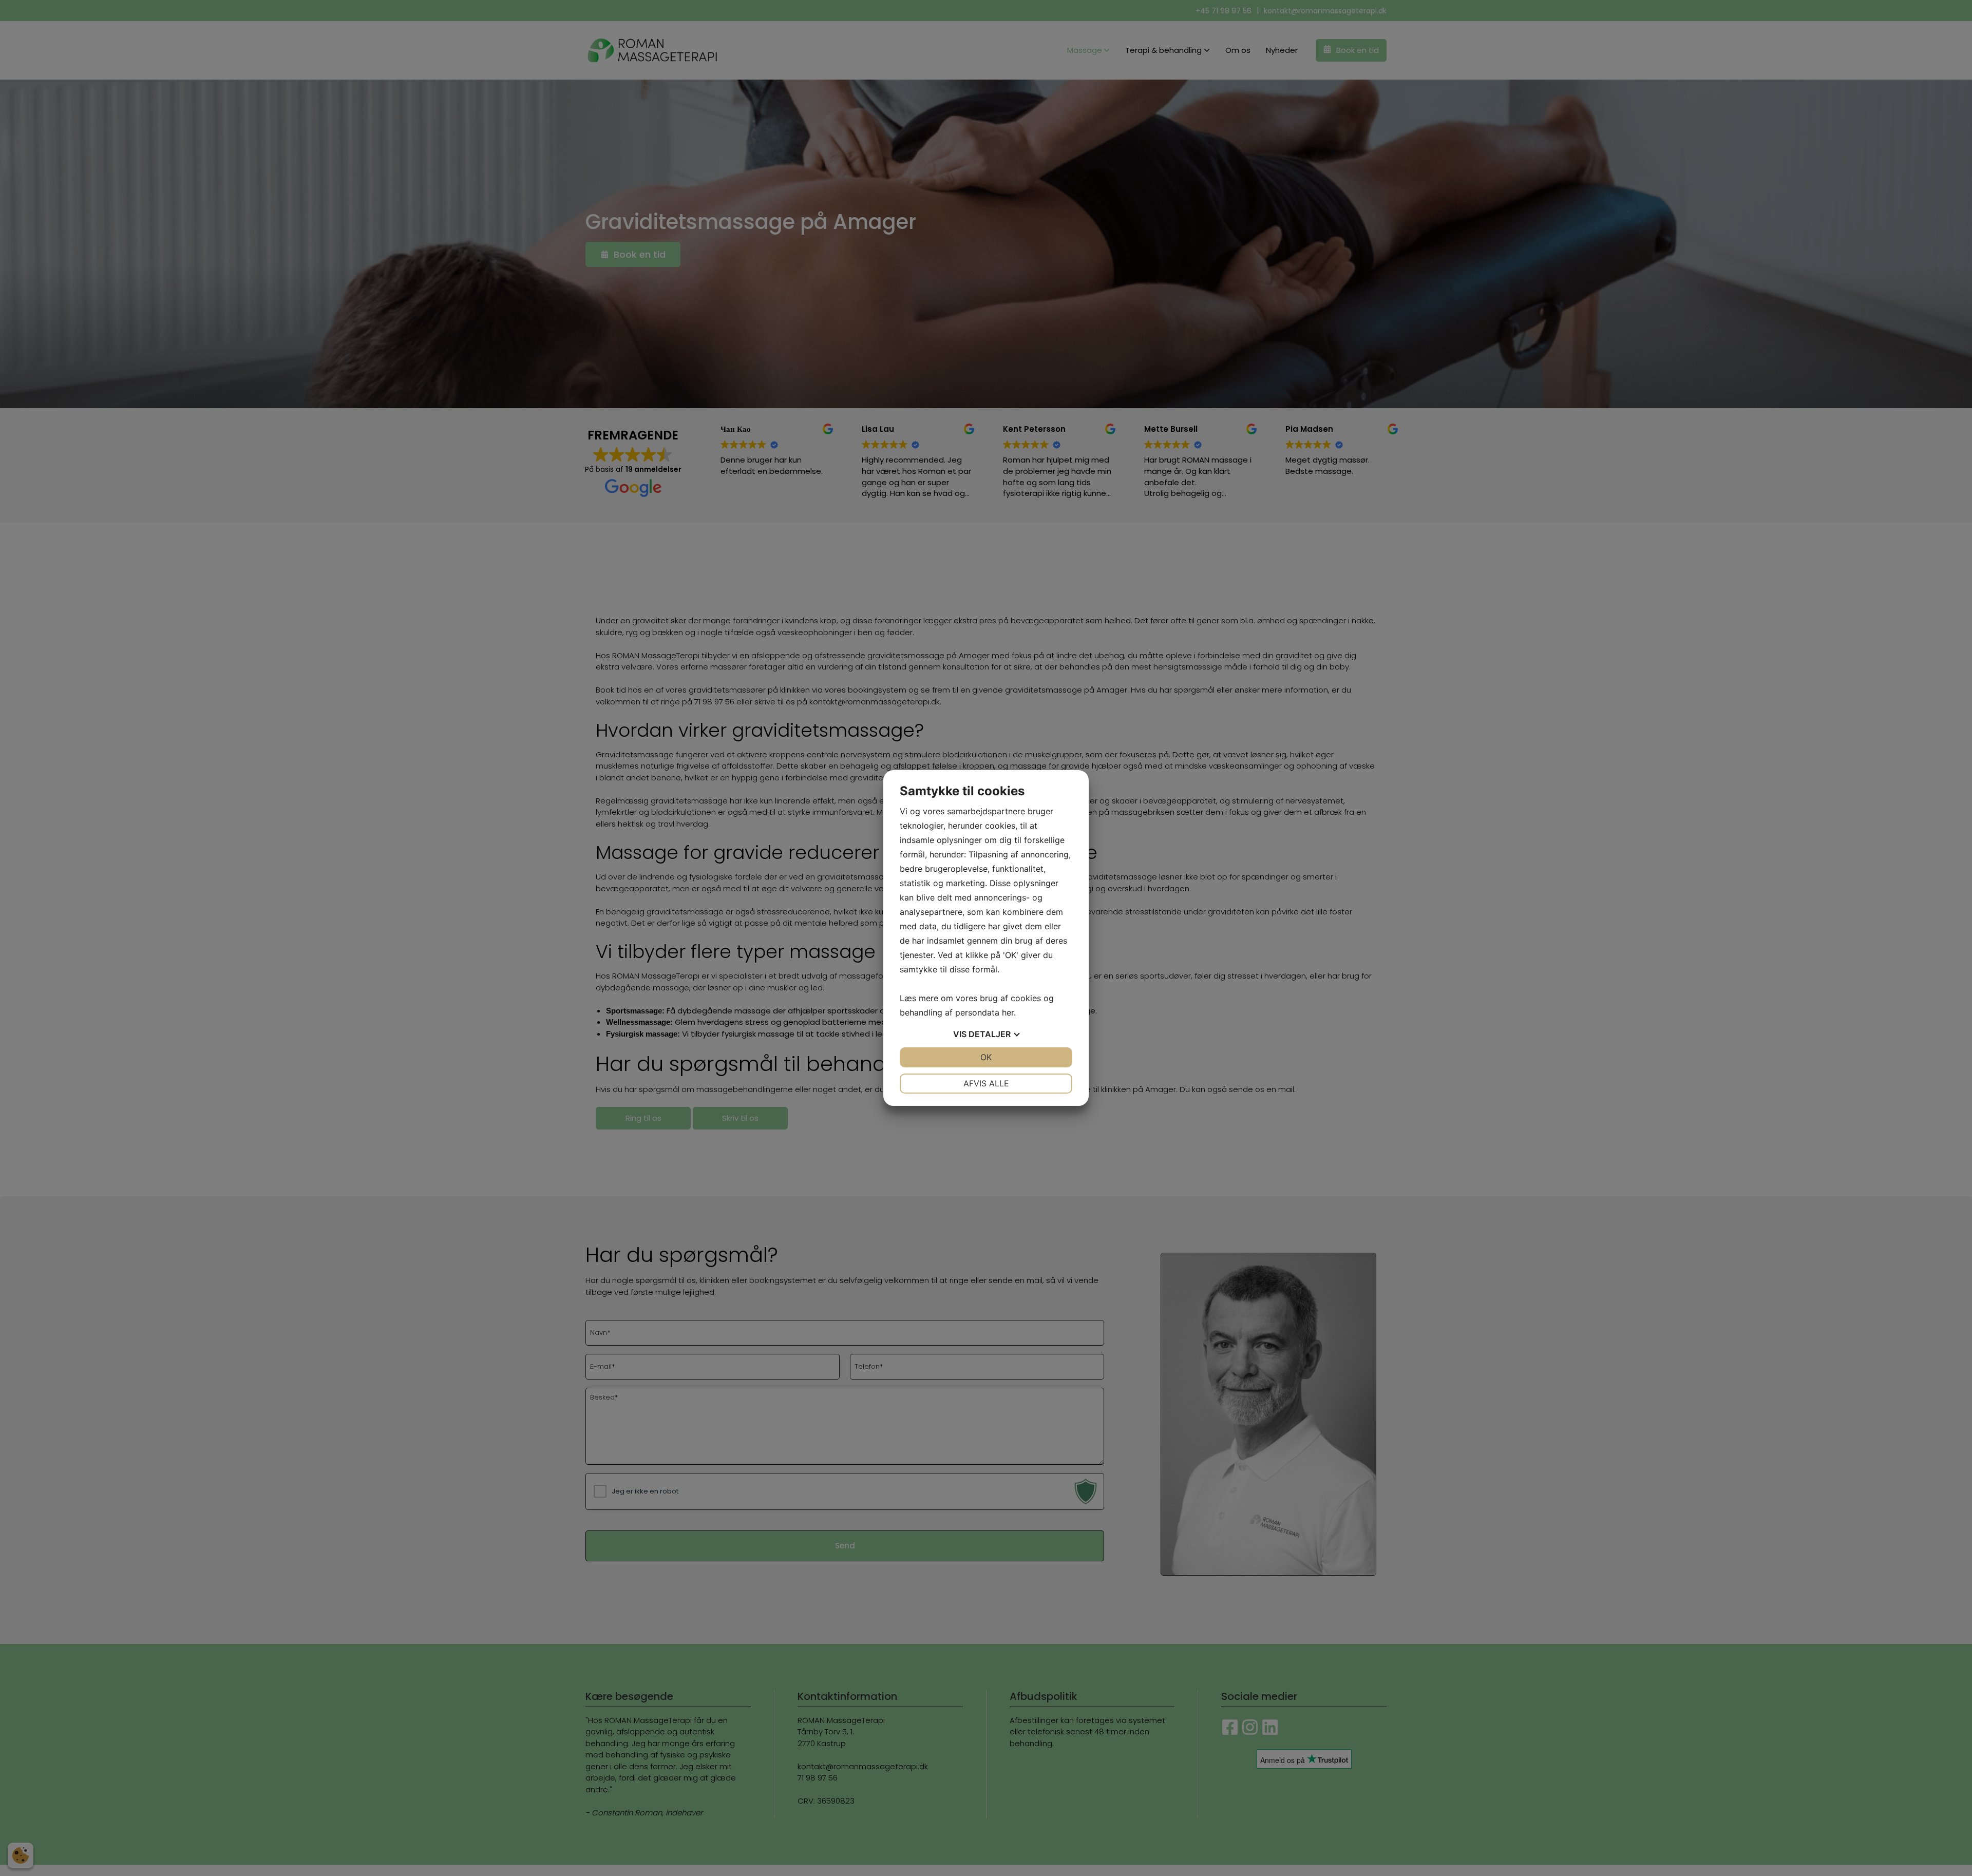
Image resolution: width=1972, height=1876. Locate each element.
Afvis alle (986, 1083)
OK (986, 1057)
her (1008, 1012)
